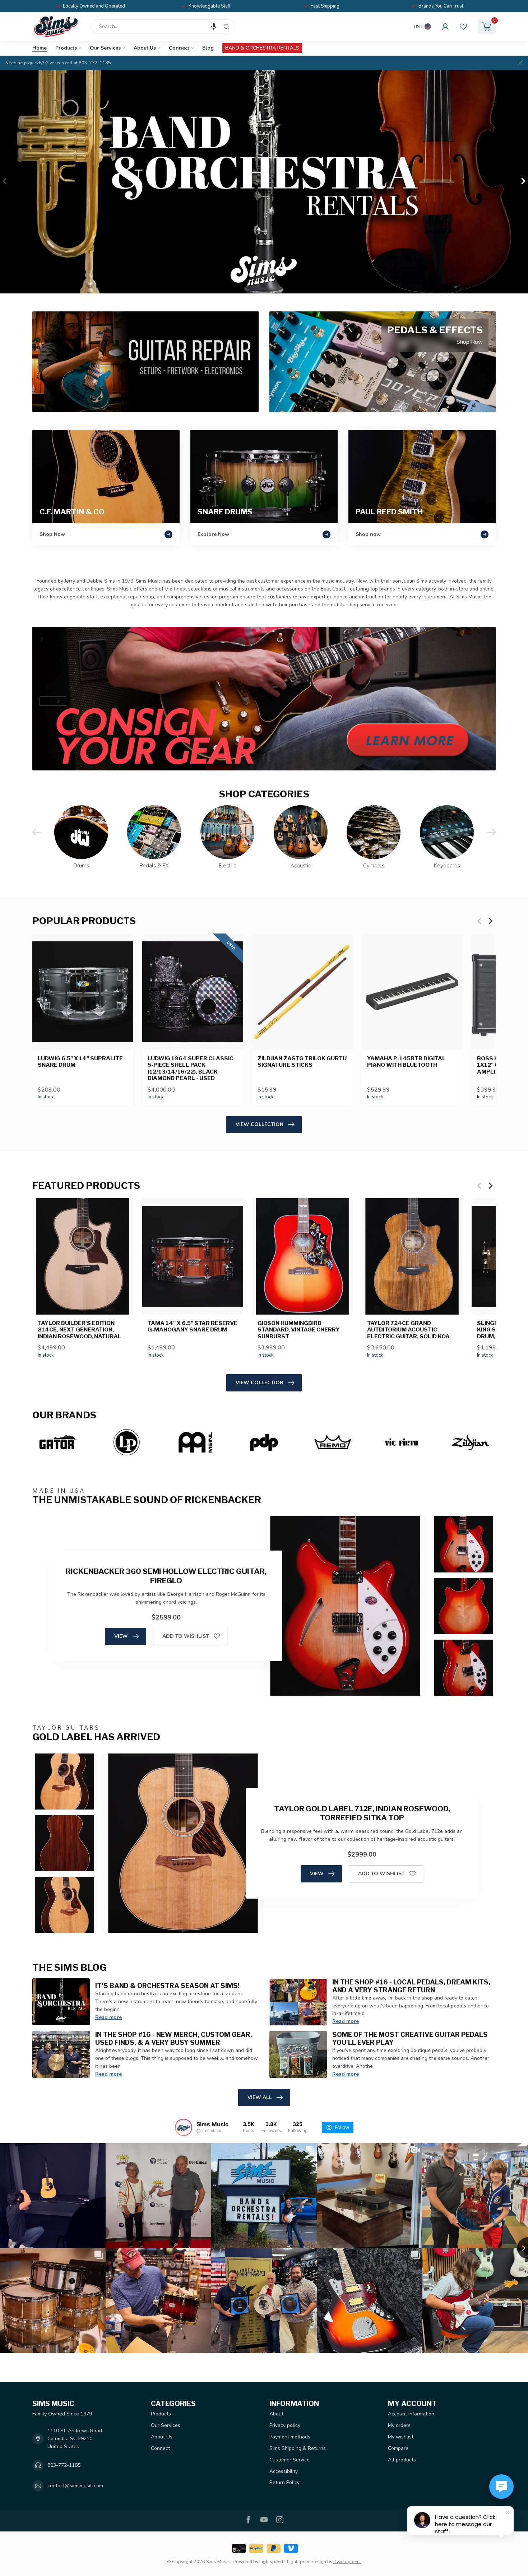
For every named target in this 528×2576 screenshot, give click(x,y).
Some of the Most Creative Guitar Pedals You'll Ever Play (410, 2038)
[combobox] (163, 27)
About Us (145, 48)
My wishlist (401, 2437)
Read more (108, 2017)
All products (402, 2460)
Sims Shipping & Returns (298, 2448)
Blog (208, 48)
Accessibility (284, 2471)
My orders (399, 2425)
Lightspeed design (307, 2561)
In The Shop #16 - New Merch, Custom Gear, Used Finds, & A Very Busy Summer (174, 2038)
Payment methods (290, 2437)
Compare (398, 2448)
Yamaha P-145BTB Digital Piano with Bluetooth (406, 1062)
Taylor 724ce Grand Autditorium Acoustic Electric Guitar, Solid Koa (408, 1330)
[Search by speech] (214, 27)
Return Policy (284, 2482)
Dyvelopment (347, 2561)
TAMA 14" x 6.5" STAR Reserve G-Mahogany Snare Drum (193, 1326)
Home (40, 48)
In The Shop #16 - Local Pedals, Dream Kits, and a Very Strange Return (411, 1986)
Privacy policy (285, 2425)
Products (66, 48)
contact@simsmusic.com (75, 2486)
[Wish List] (463, 27)
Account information (411, 2414)
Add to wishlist (186, 1636)
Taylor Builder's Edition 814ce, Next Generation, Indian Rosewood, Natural (80, 1330)
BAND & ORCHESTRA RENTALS (262, 48)
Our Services (105, 48)
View (121, 1636)
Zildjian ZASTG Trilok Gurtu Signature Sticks (302, 1062)
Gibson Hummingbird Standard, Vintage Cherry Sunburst (299, 1330)
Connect (179, 48)
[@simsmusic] (184, 2127)
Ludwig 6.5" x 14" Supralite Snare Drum (80, 1062)
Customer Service (290, 2460)
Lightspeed (271, 2561)
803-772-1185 (64, 2465)
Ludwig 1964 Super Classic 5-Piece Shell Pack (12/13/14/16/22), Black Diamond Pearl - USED (191, 1068)
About (276, 2414)
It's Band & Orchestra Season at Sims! (167, 1986)
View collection (260, 1124)
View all (260, 2097)
